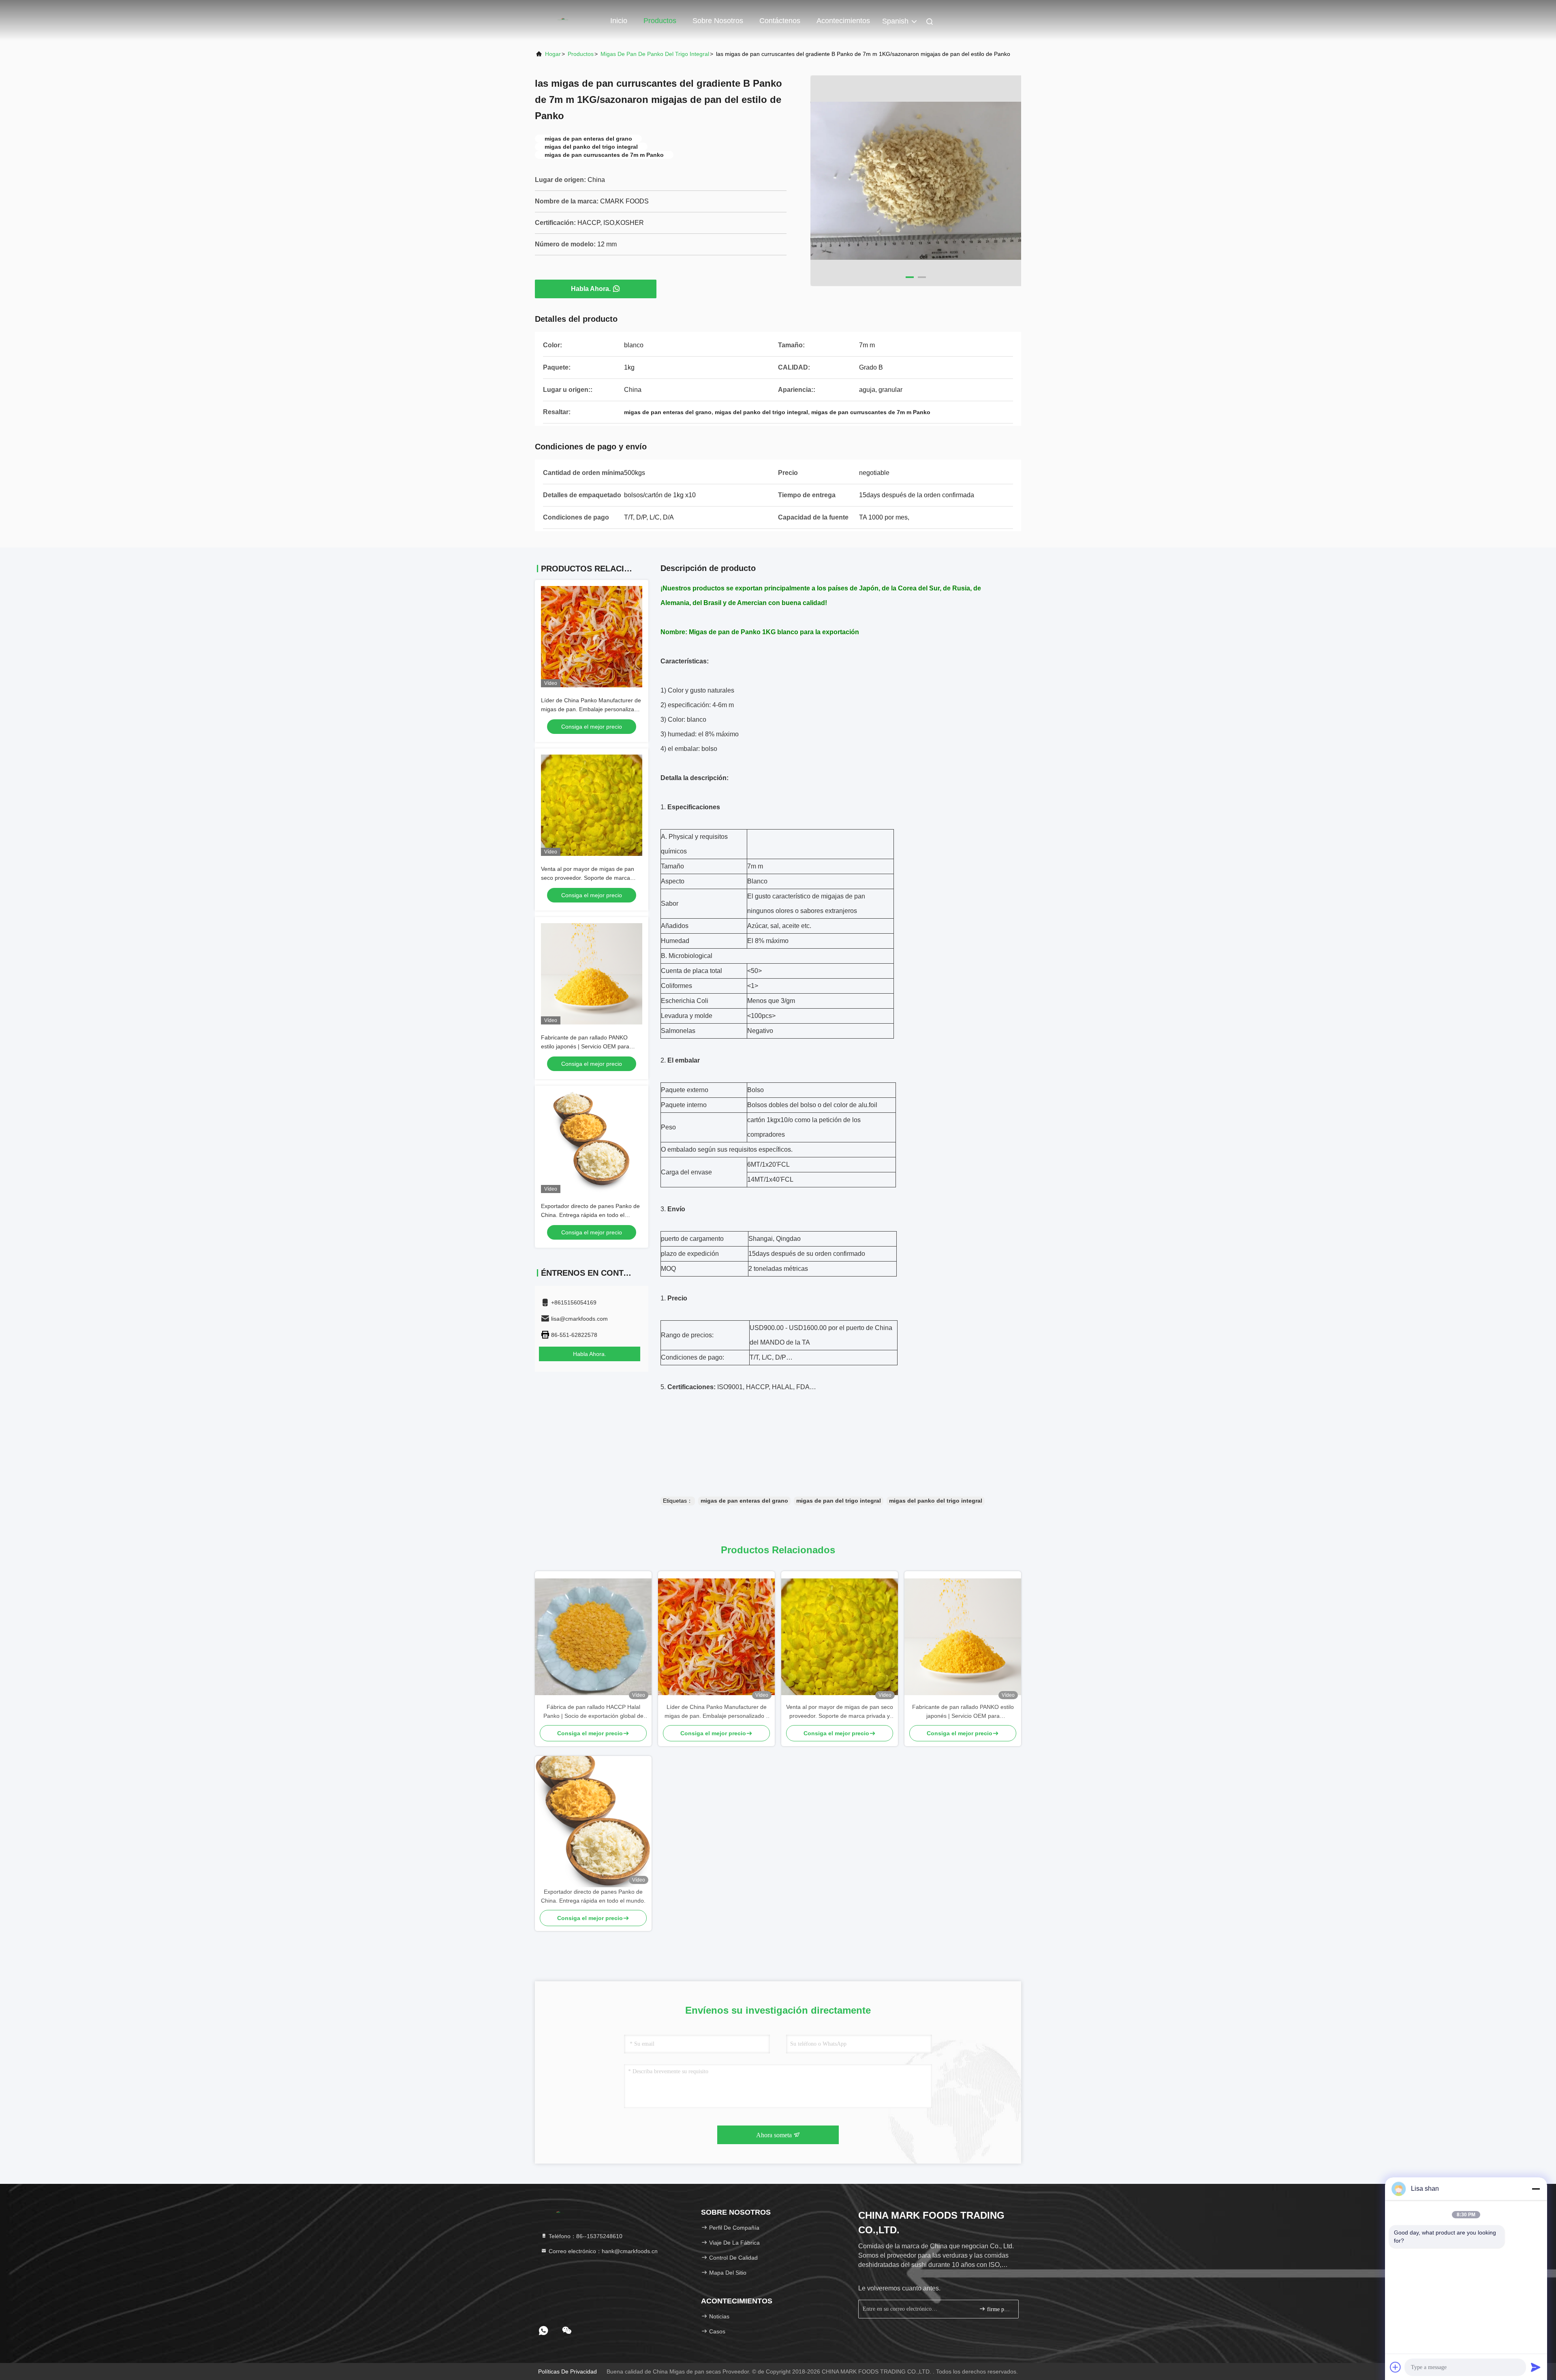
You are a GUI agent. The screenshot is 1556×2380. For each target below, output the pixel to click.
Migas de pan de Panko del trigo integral (655, 54)
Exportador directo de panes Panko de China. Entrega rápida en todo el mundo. (590, 1215)
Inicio (619, 21)
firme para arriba (999, 2309)
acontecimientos (843, 21)
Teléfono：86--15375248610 (585, 2236)
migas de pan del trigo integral (839, 1501)
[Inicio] (567, 20)
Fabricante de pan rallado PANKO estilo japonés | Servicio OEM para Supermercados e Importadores (585, 1046)
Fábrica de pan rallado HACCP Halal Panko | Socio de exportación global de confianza (593, 1712)
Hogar (553, 54)
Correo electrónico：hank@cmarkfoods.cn (602, 2251)
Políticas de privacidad (567, 2371)
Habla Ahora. (591, 289)
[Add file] (1396, 2367)
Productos (660, 21)
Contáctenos (780, 21)
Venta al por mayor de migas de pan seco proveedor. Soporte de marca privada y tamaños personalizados (588, 878)
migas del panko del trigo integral (936, 1501)
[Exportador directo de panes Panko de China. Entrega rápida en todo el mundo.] (593, 1822)
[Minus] (1536, 2189)
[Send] (1536, 2367)
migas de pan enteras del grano (744, 1501)
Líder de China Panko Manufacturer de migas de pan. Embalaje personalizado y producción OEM (591, 709)
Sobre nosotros (718, 21)
